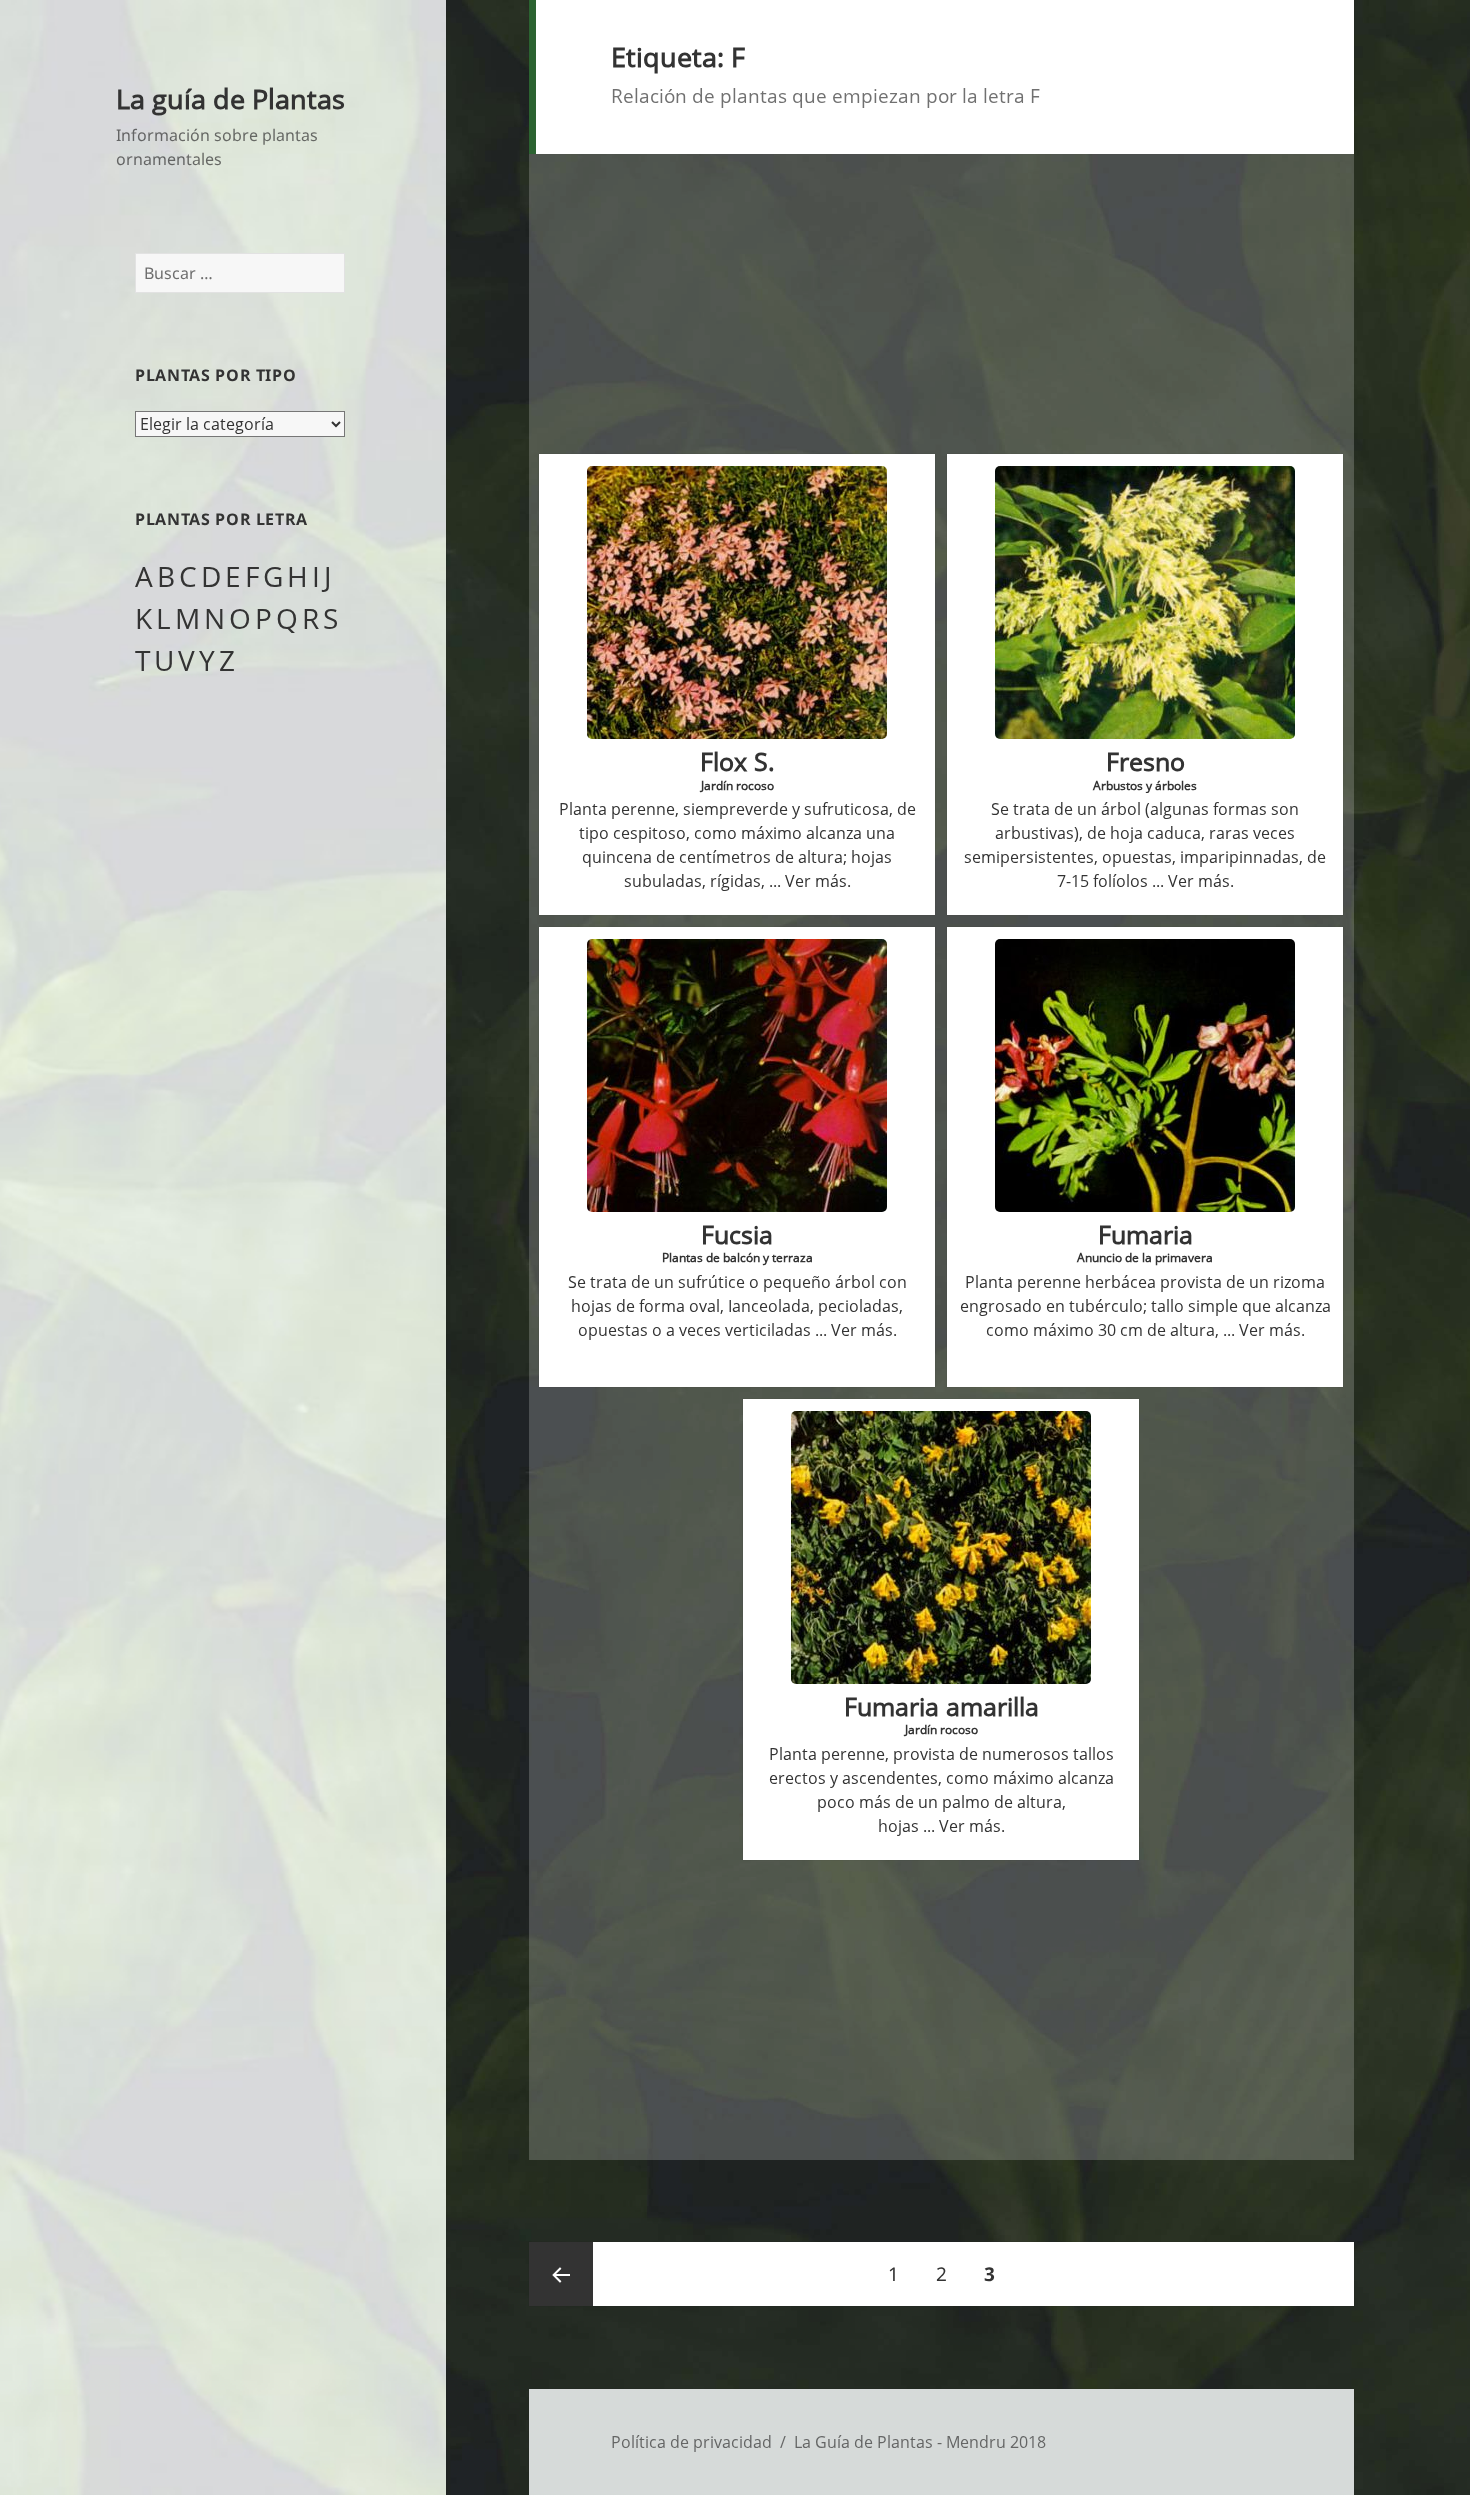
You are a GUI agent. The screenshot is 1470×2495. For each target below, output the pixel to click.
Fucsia (737, 1234)
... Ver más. (808, 881)
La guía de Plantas (230, 98)
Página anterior (561, 2274)
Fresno (1145, 761)
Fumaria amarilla (941, 1706)
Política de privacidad (691, 2442)
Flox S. (737, 761)
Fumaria (1145, 1234)
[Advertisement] (941, 298)
